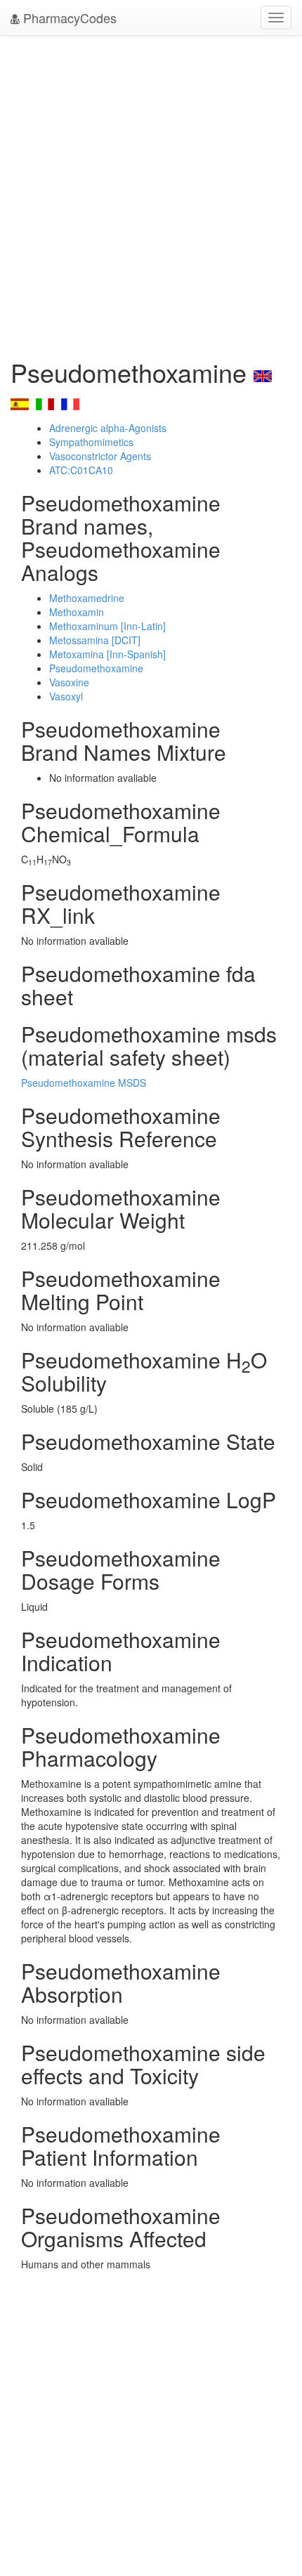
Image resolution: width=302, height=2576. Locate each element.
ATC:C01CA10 (81, 470)
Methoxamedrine (87, 598)
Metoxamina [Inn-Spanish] (107, 654)
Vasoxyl (66, 696)
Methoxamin (77, 612)
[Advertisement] (151, 193)
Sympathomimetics (91, 442)
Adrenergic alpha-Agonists (108, 428)
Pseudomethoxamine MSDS (84, 1083)
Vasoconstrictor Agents (100, 456)
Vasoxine (69, 682)
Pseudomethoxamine (96, 668)
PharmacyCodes (68, 18)
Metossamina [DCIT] (95, 640)
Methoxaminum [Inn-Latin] (107, 626)
